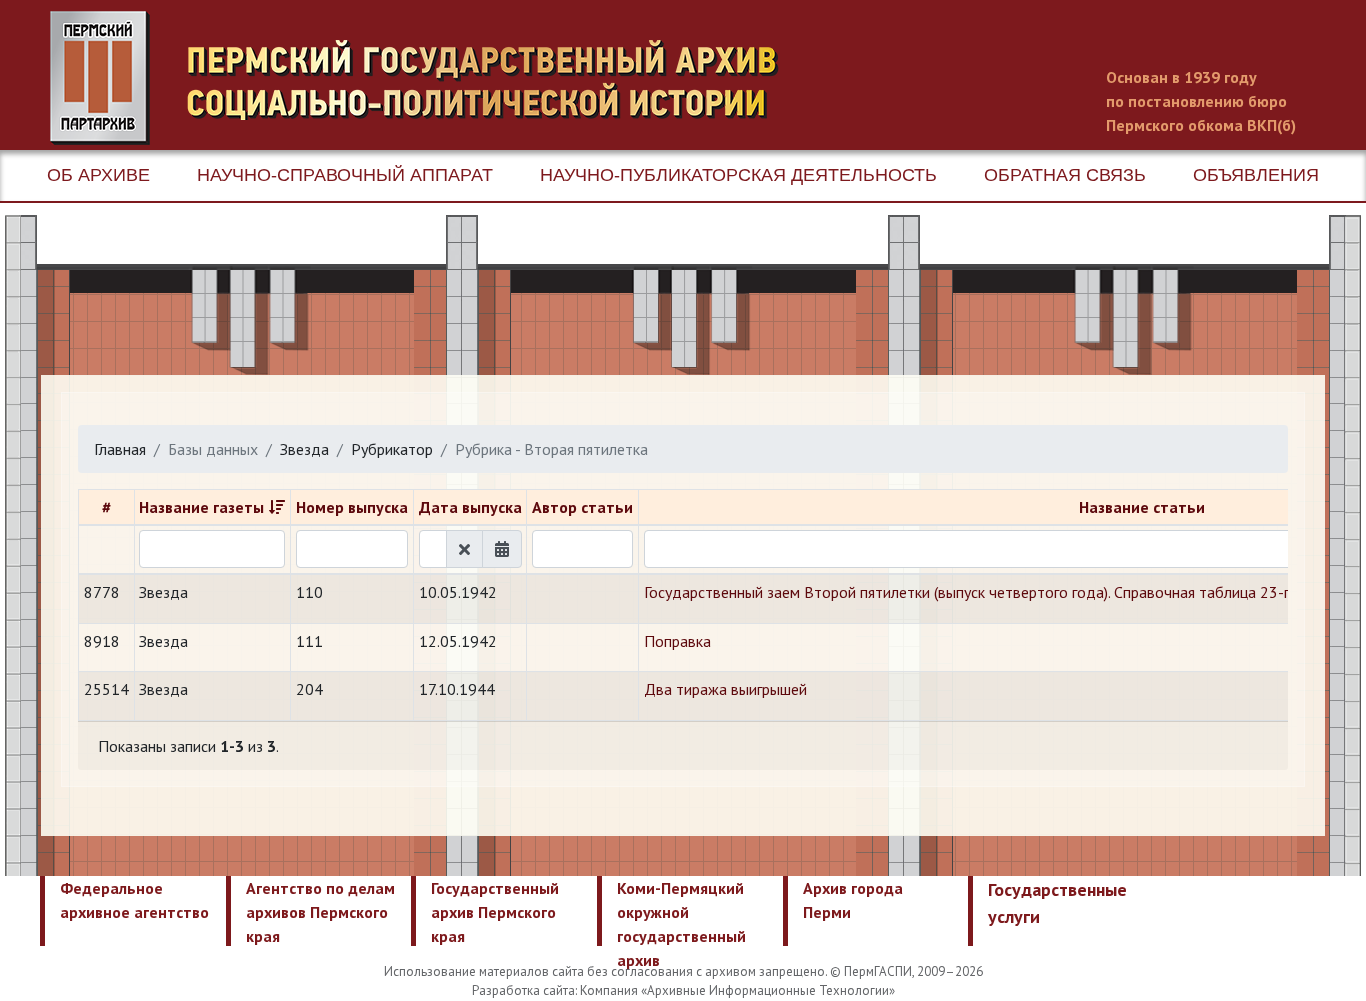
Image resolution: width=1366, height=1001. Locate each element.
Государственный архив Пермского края (495, 912)
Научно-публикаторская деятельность (738, 175)
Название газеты (201, 507)
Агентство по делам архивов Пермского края (320, 912)
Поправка (677, 641)
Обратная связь (1065, 175)
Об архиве (98, 175)
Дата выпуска (470, 507)
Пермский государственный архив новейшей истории (425, 78)
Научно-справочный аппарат (345, 175)
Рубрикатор (392, 449)
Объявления (1256, 175)
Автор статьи (582, 507)
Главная (120, 449)
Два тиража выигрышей (725, 689)
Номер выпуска (352, 507)
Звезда (304, 449)
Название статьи (1142, 507)
